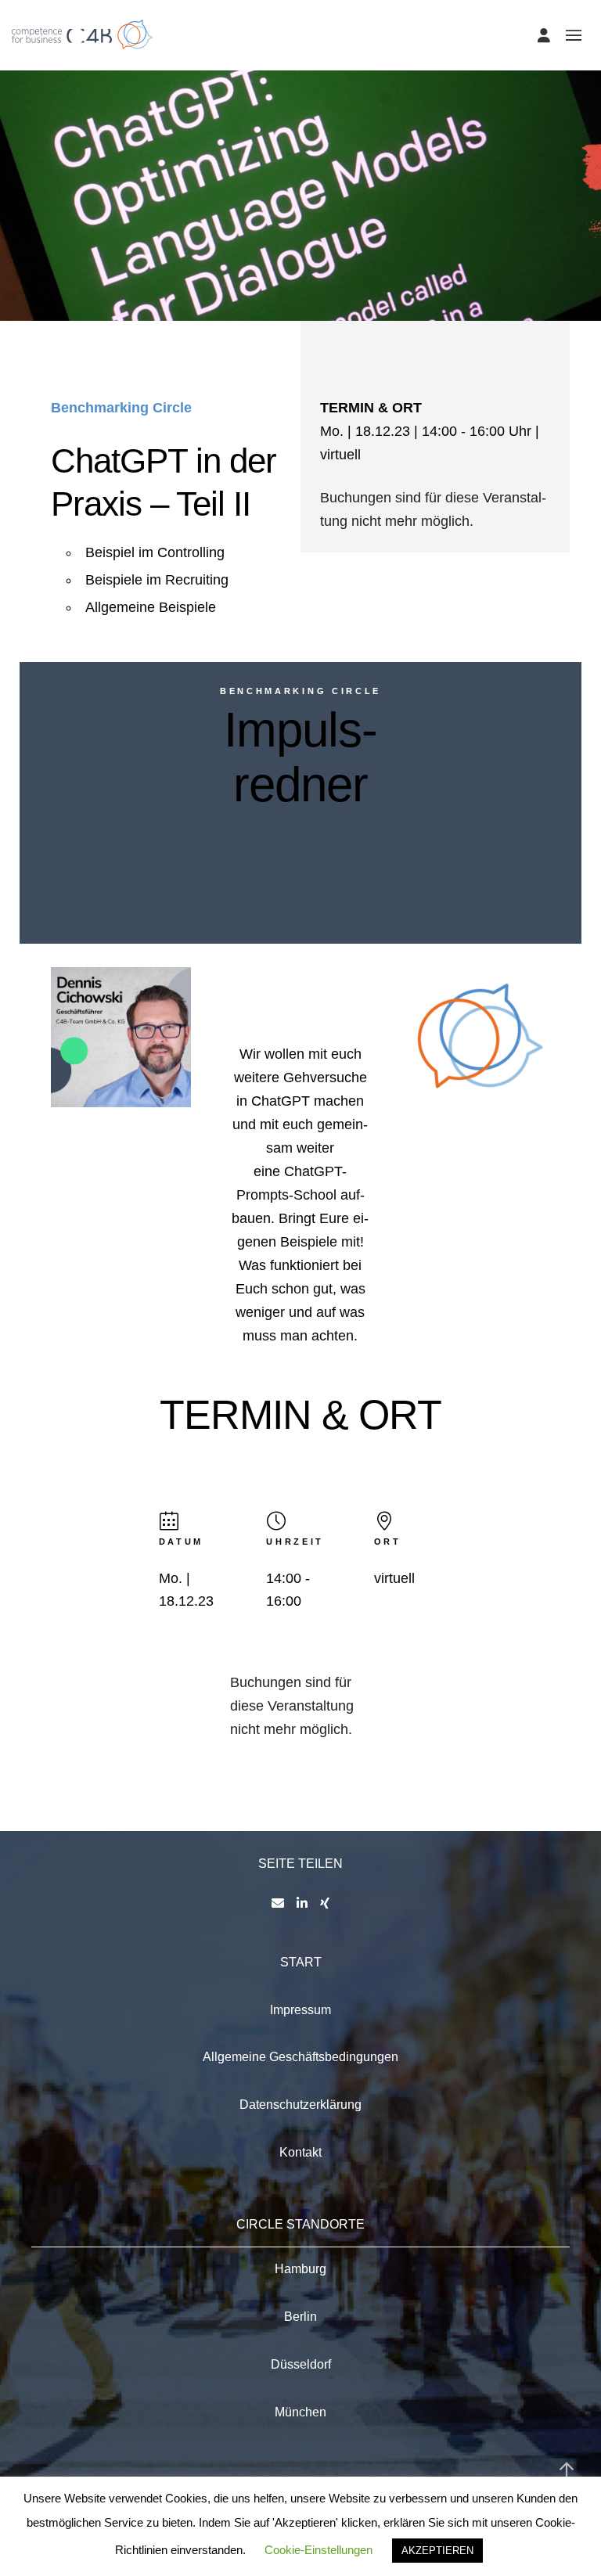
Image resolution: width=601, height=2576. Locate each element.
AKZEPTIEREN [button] (437, 2551)
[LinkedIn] (302, 1903)
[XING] (325, 1903)
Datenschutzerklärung (300, 2105)
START (301, 1962)
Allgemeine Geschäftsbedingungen (300, 2057)
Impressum (300, 2010)
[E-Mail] (278, 1903)
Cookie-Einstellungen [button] (318, 2550)
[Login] (544, 35)
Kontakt (300, 2152)
